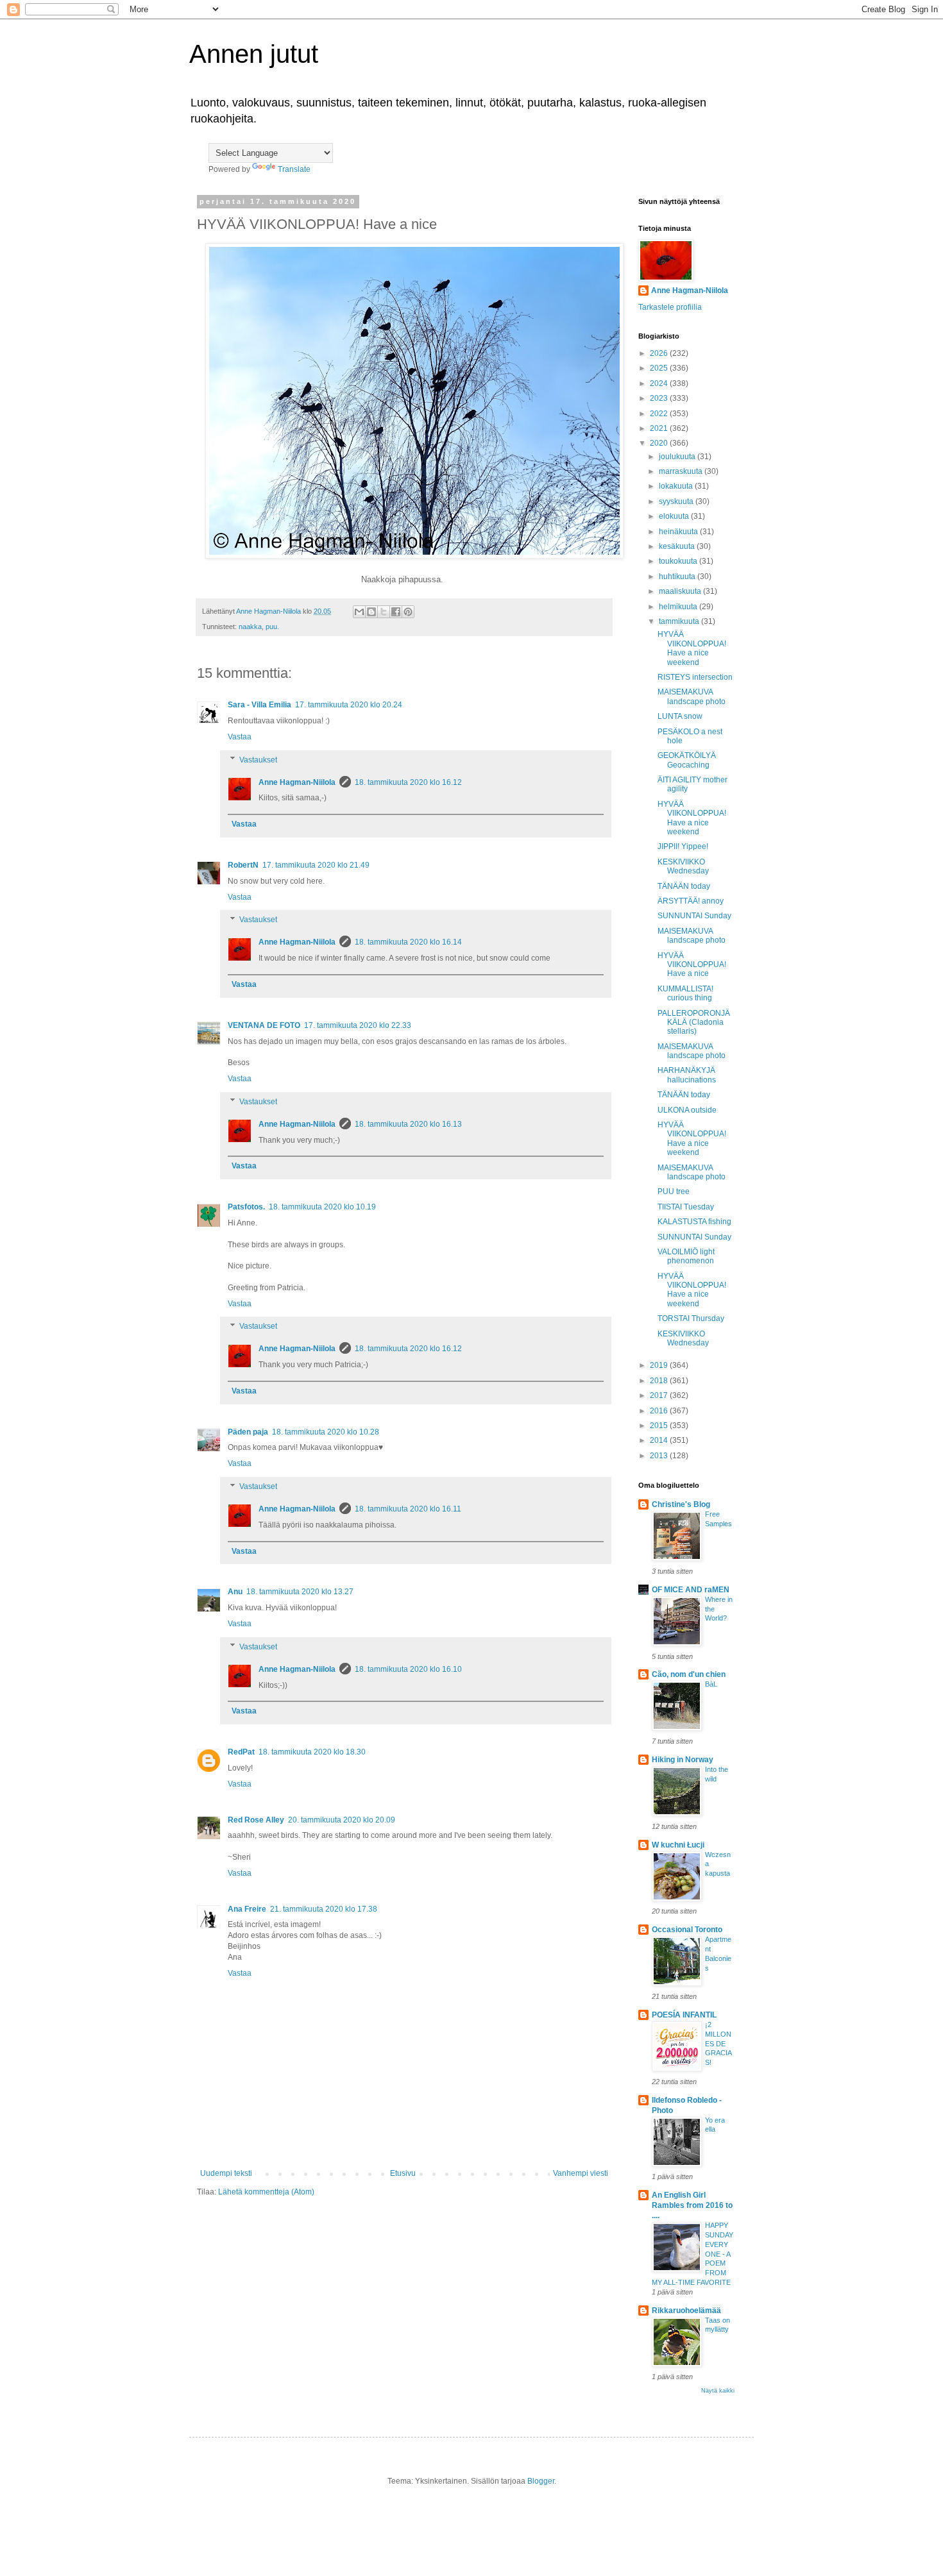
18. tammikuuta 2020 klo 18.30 (312, 1752)
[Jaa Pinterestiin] (408, 612)
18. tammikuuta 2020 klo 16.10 (408, 1669)
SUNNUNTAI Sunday (694, 916)
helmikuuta (679, 607)
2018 (660, 1381)
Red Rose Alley (256, 1820)
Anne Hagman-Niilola (297, 782)
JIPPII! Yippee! (683, 846)
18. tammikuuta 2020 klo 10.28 (326, 1432)
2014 (660, 1440)
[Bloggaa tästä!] (371, 612)
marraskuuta (682, 471)
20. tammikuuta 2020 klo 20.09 (342, 1820)
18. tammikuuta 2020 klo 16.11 (408, 1509)
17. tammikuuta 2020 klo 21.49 (316, 865)
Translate (294, 169)
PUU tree (674, 1191)
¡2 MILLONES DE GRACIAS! (718, 2043)
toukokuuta (679, 561)
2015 (660, 1426)
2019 (660, 1365)
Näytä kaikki (718, 2391)
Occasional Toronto (687, 1930)
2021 (660, 428)
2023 (660, 398)
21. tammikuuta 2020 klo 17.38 (324, 1909)
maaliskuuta (681, 591)
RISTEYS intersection (695, 677)
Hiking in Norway (683, 1760)
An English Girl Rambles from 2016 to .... (692, 2205)
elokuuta (675, 516)
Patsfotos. (246, 1207)
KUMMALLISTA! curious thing (685, 993)
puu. (272, 627)
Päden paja (248, 1432)
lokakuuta (677, 486)
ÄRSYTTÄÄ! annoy (691, 901)
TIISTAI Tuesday (686, 1207)
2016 (660, 1411)
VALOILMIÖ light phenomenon (686, 1256)
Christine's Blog (681, 1504)
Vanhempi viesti (581, 2173)
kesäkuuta (678, 546)
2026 (660, 353)
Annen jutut (254, 54)
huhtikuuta (678, 577)
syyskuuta (677, 501)
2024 (660, 383)
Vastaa (240, 737)
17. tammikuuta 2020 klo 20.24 (349, 705)
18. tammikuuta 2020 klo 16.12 (408, 782)
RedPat (241, 1752)
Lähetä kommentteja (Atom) (266, 2192)
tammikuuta (680, 621)
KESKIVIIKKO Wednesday (683, 866)
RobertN (243, 865)
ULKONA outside (687, 1110)
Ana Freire (247, 1909)
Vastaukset (258, 760)
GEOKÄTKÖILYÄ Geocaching (687, 760)
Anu (235, 1592)
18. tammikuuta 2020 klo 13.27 (300, 1592)
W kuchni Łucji (678, 1845)
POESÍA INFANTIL (684, 2015)
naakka (250, 627)
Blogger (541, 2481)
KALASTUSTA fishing (694, 1222)
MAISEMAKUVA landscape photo (692, 696)
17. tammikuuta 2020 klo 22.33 (358, 1025)
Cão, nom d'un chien (689, 1674)
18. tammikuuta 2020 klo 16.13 (408, 1124)
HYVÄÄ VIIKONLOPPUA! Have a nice (692, 965)
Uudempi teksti (226, 2173)
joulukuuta (678, 457)
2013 (660, 1456)
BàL (711, 1684)
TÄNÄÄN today (684, 886)
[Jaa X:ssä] (384, 612)
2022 (660, 414)
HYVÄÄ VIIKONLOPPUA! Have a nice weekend (692, 648)
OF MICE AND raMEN (691, 1590)
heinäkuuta (679, 532)
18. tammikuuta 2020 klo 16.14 (408, 942)
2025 (660, 368)
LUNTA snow (680, 716)
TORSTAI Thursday (691, 1318)
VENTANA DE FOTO (264, 1025)
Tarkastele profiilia (670, 307)
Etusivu (403, 2173)
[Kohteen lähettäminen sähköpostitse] (359, 612)
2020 (660, 443)
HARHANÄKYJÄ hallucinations (687, 1075)
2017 (660, 1395)
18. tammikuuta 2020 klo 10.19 (322, 1207)
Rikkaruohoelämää (686, 2311)
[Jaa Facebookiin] (396, 612)
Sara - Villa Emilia (259, 705)
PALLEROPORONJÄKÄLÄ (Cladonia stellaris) (694, 1023)
